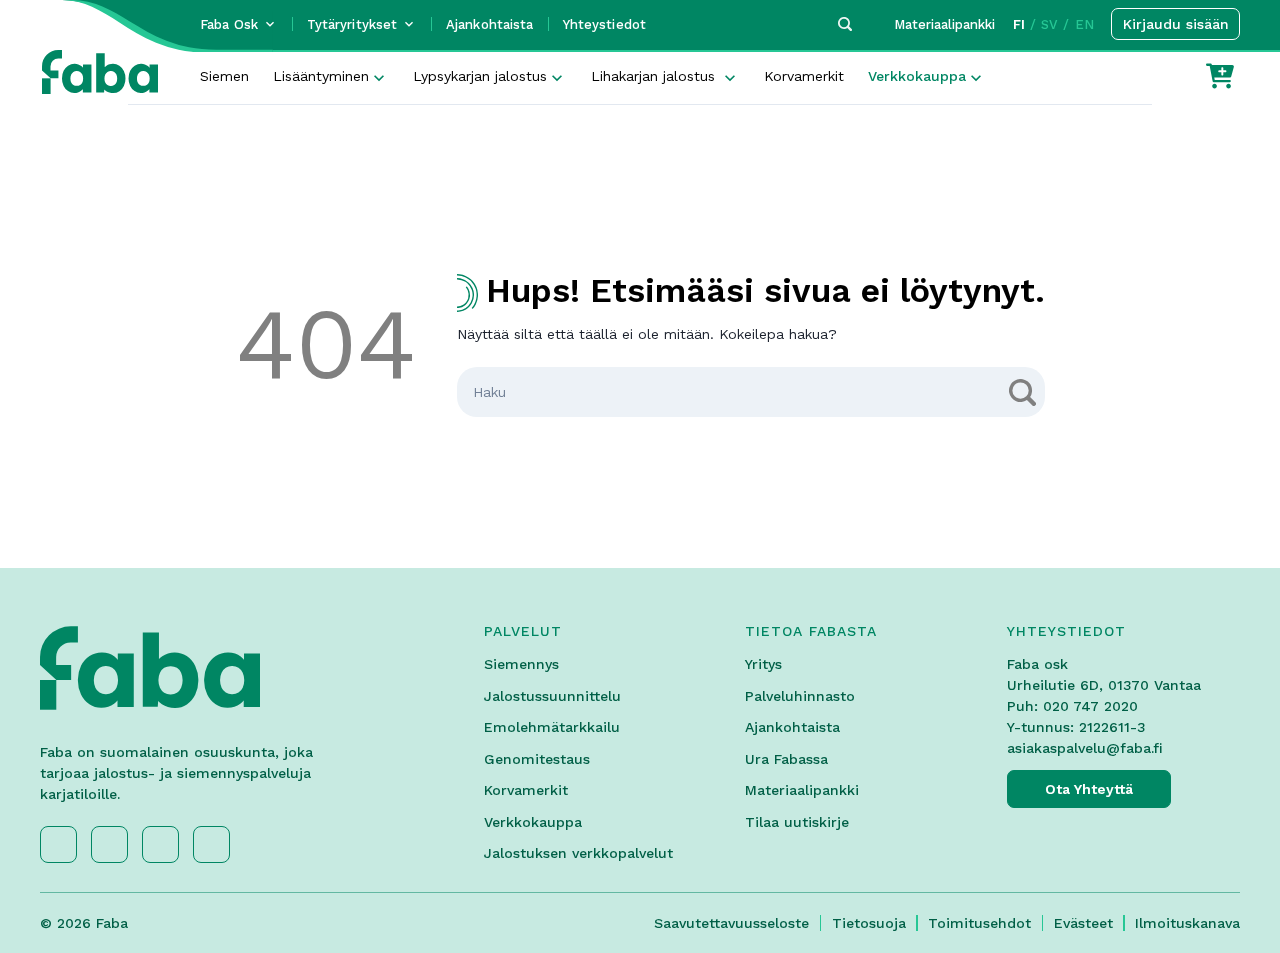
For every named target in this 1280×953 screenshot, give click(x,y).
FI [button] (1019, 24)
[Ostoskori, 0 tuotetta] (1220, 76)
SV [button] (1049, 24)
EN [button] (1084, 24)
